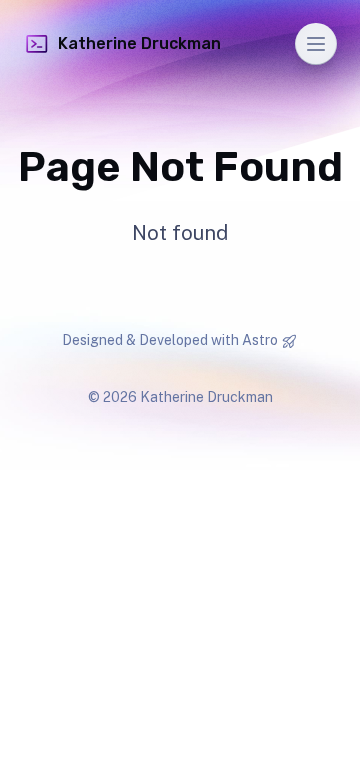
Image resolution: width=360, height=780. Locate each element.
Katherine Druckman (139, 43)
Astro (260, 340)
